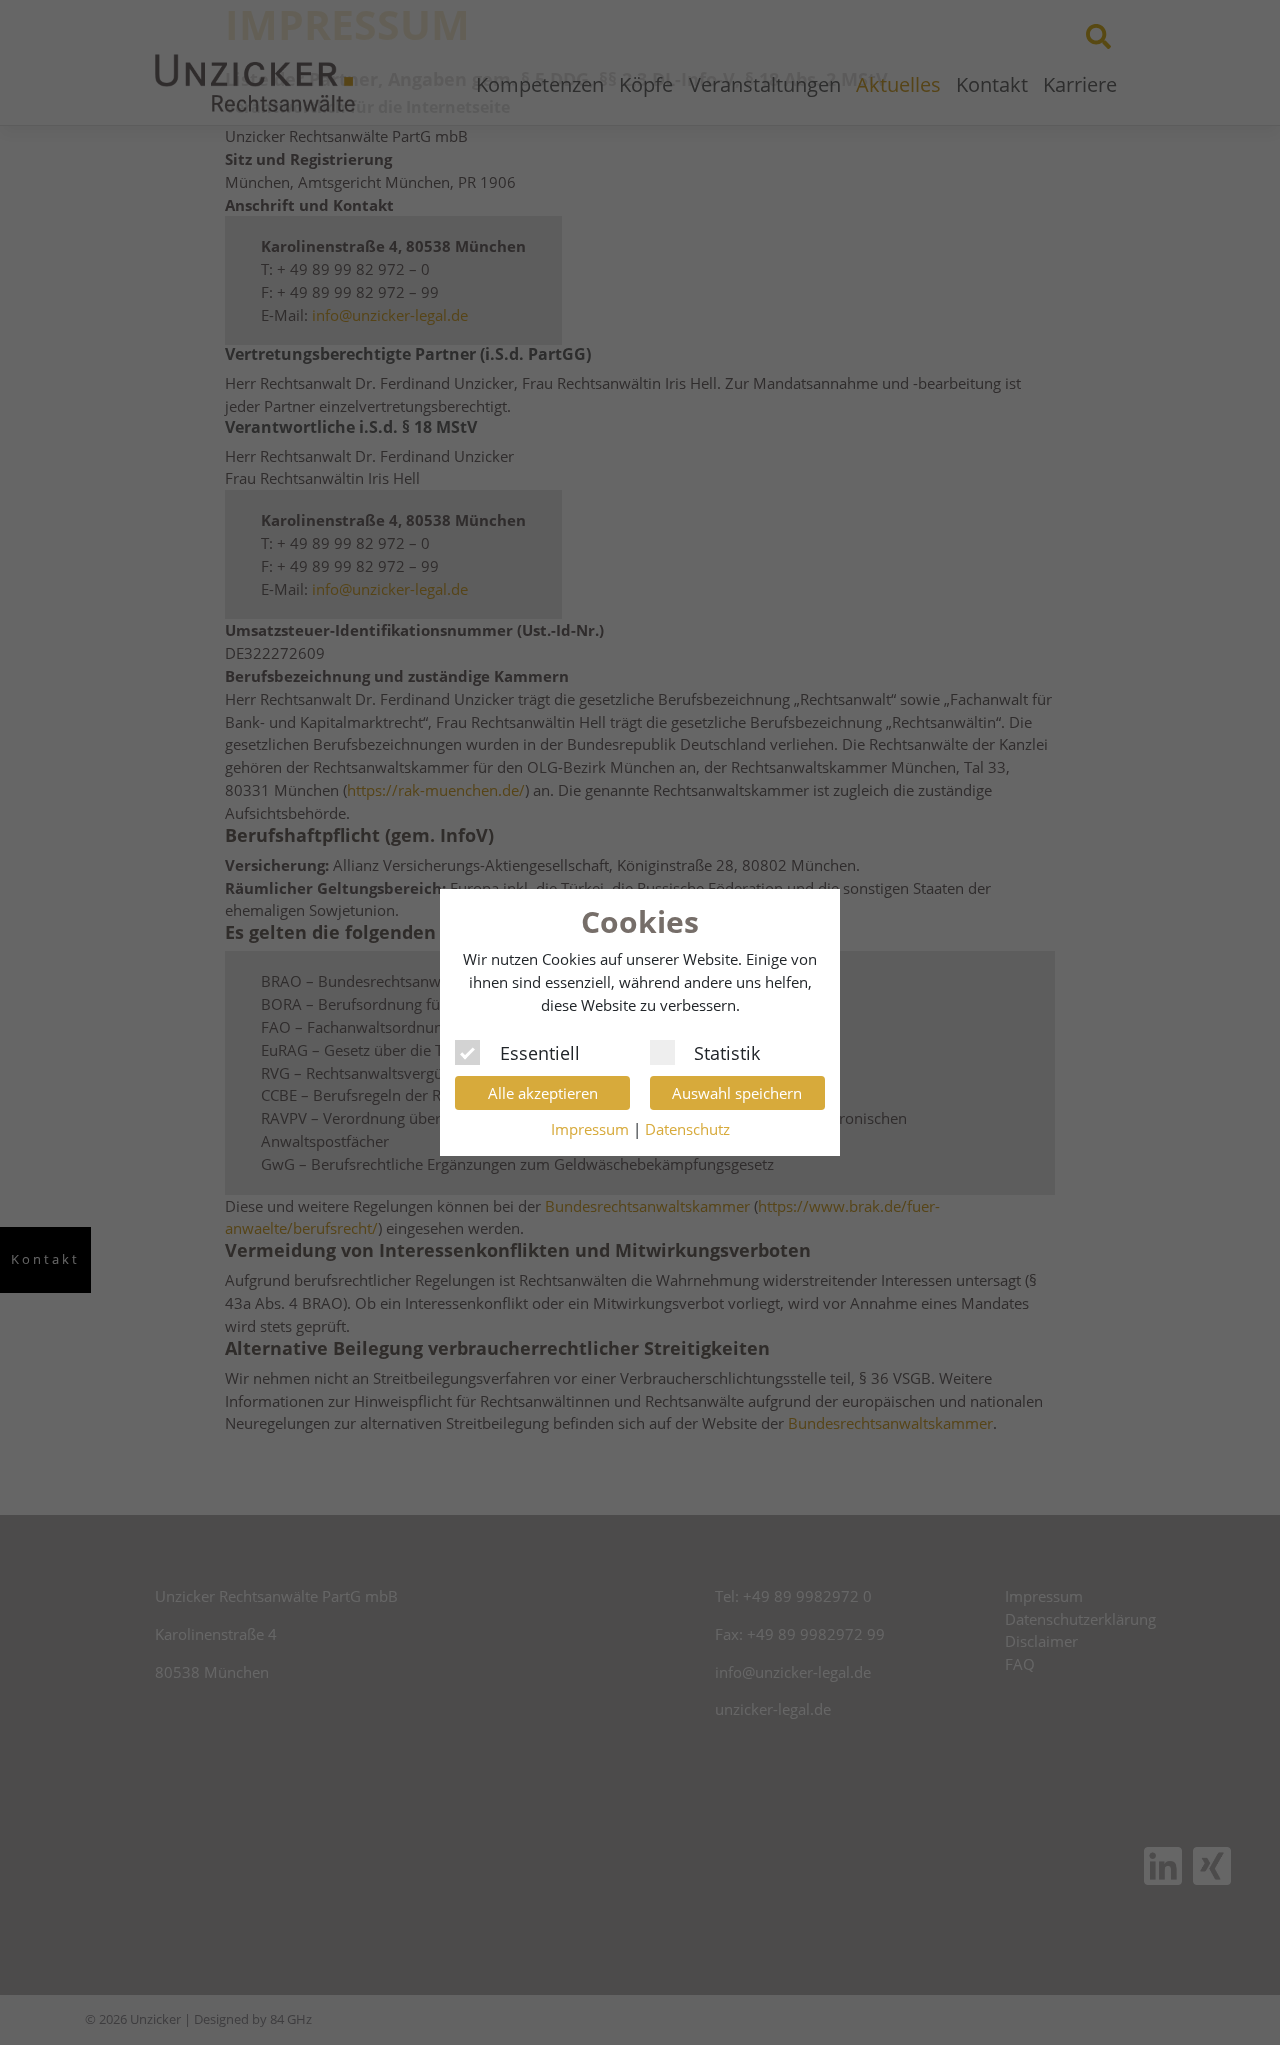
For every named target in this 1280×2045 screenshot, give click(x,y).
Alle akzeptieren (543, 1093)
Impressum (590, 1129)
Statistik (727, 1051)
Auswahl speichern (737, 1093)
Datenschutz (687, 1129)
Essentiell (540, 1051)
